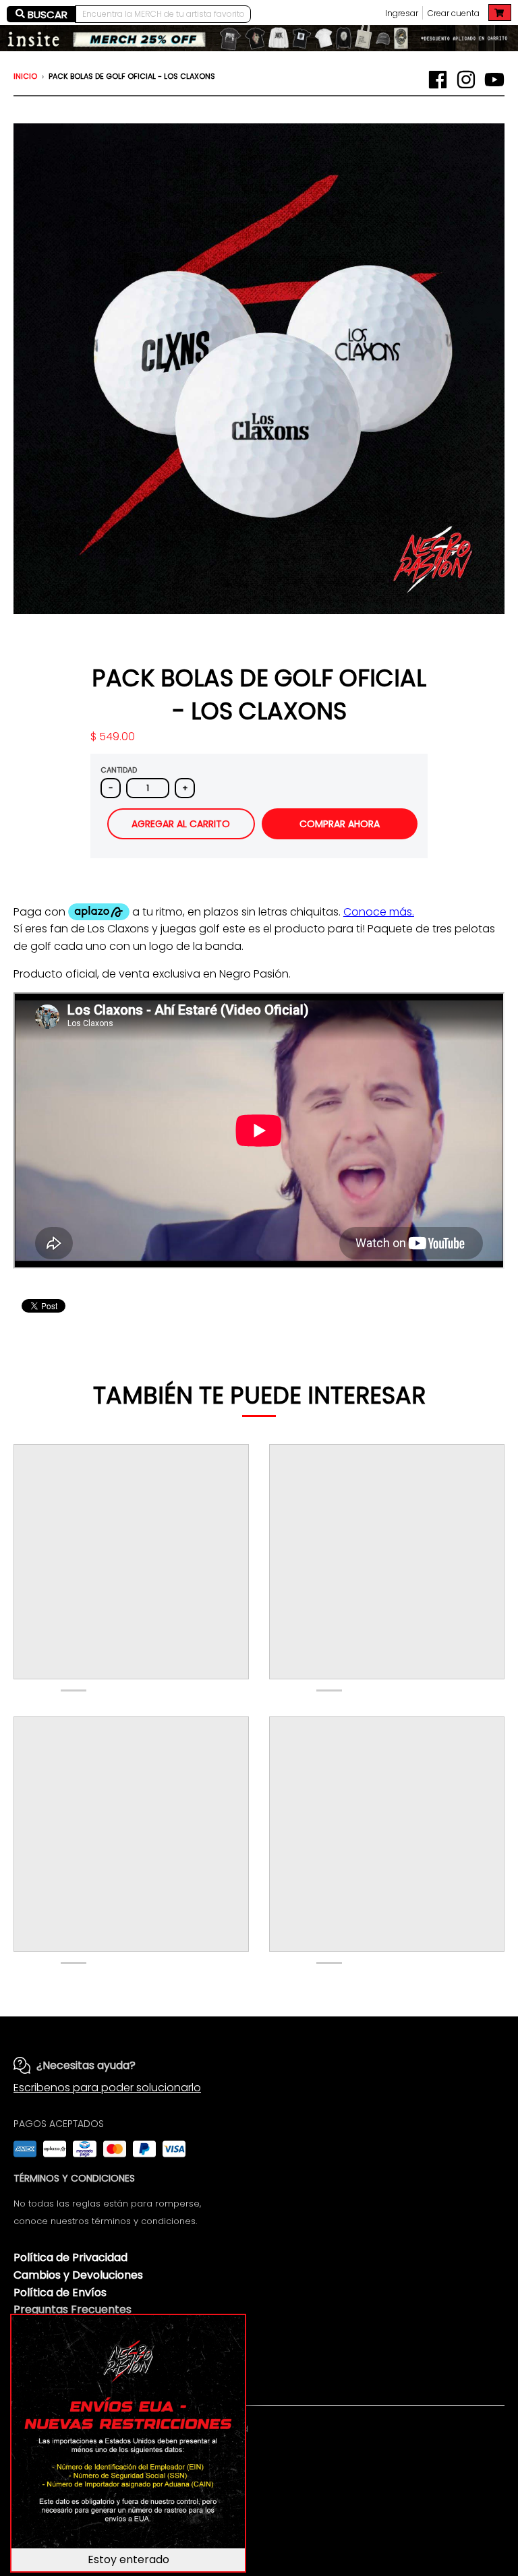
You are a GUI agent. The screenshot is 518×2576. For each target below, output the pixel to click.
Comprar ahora (340, 824)
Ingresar (402, 13)
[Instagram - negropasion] (466, 80)
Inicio (25, 76)
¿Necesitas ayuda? (86, 2065)
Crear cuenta (454, 13)
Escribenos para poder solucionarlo (107, 2088)
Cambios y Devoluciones (78, 2275)
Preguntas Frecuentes (73, 2309)
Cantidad (119, 770)
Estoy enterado (128, 2559)
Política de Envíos (60, 2293)
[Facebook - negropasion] (438, 80)
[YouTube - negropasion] (494, 80)
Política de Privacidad (70, 2257)
